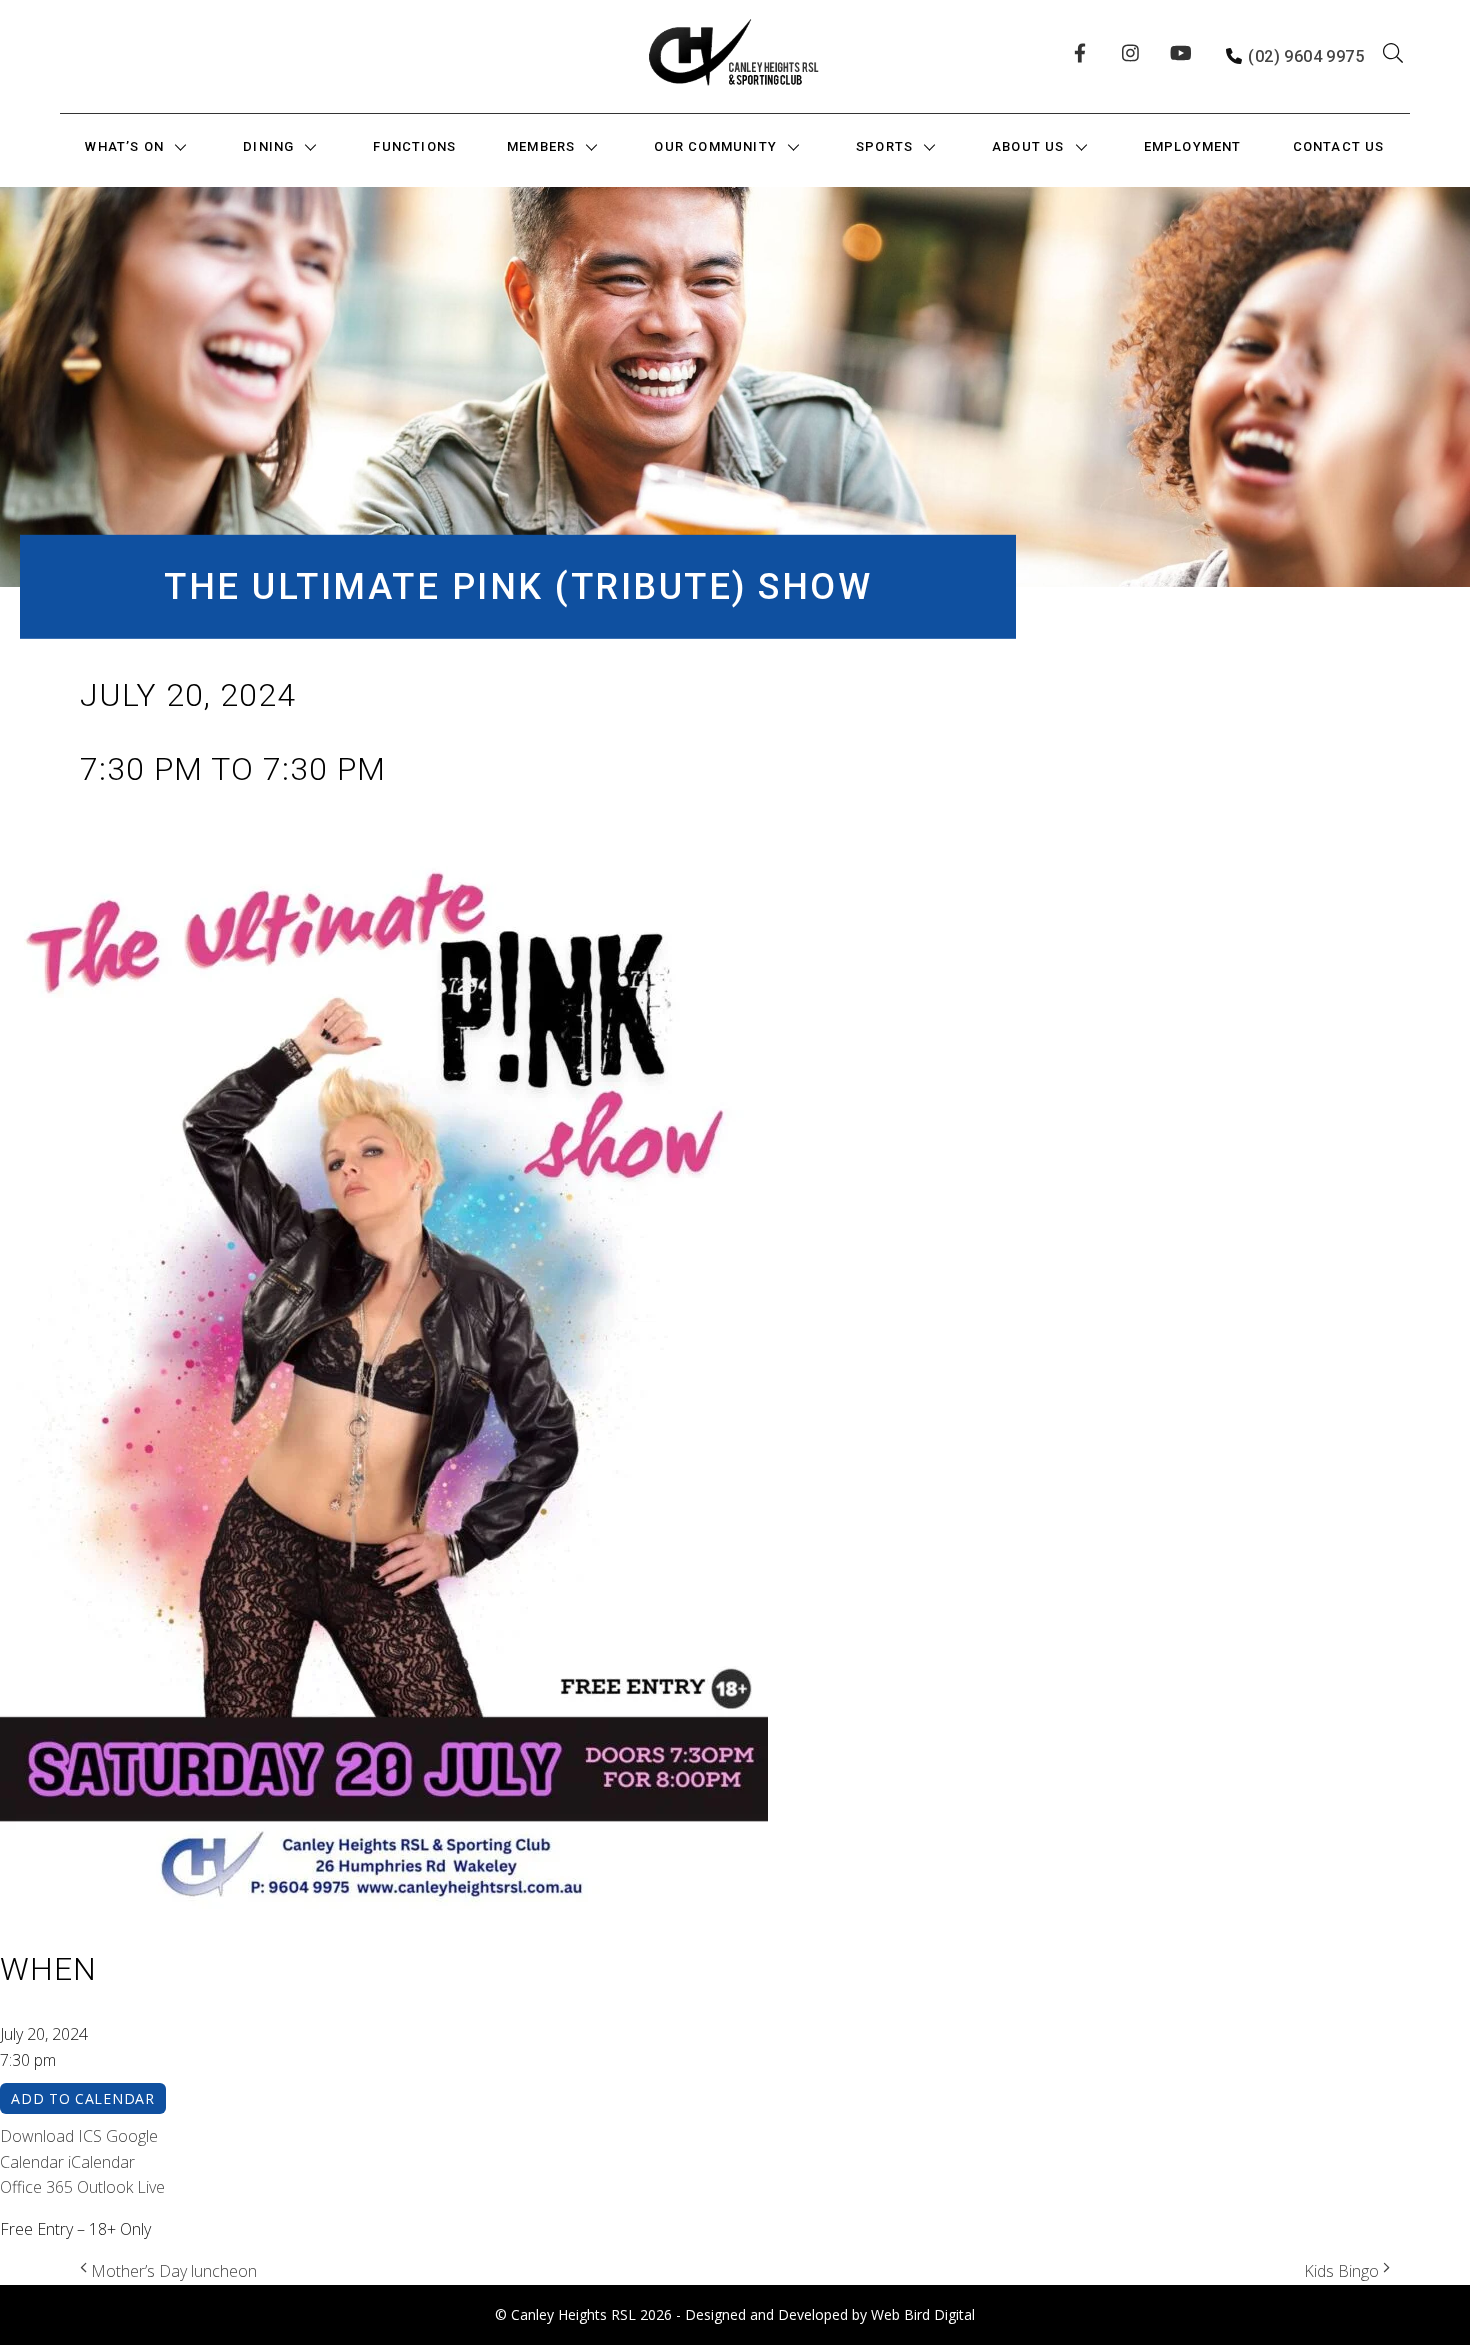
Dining (268, 146)
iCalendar (101, 2162)
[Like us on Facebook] (1086, 57)
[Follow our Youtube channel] (1182, 57)
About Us (1028, 146)
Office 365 (36, 2187)
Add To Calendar (83, 2098)
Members (541, 146)
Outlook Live (121, 2187)
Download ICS (51, 2136)
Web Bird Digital (923, 2314)
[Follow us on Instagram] (1134, 57)
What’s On (124, 146)
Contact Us (1339, 146)
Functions (414, 146)
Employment (1193, 146)
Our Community (715, 146)
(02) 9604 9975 (1306, 56)
